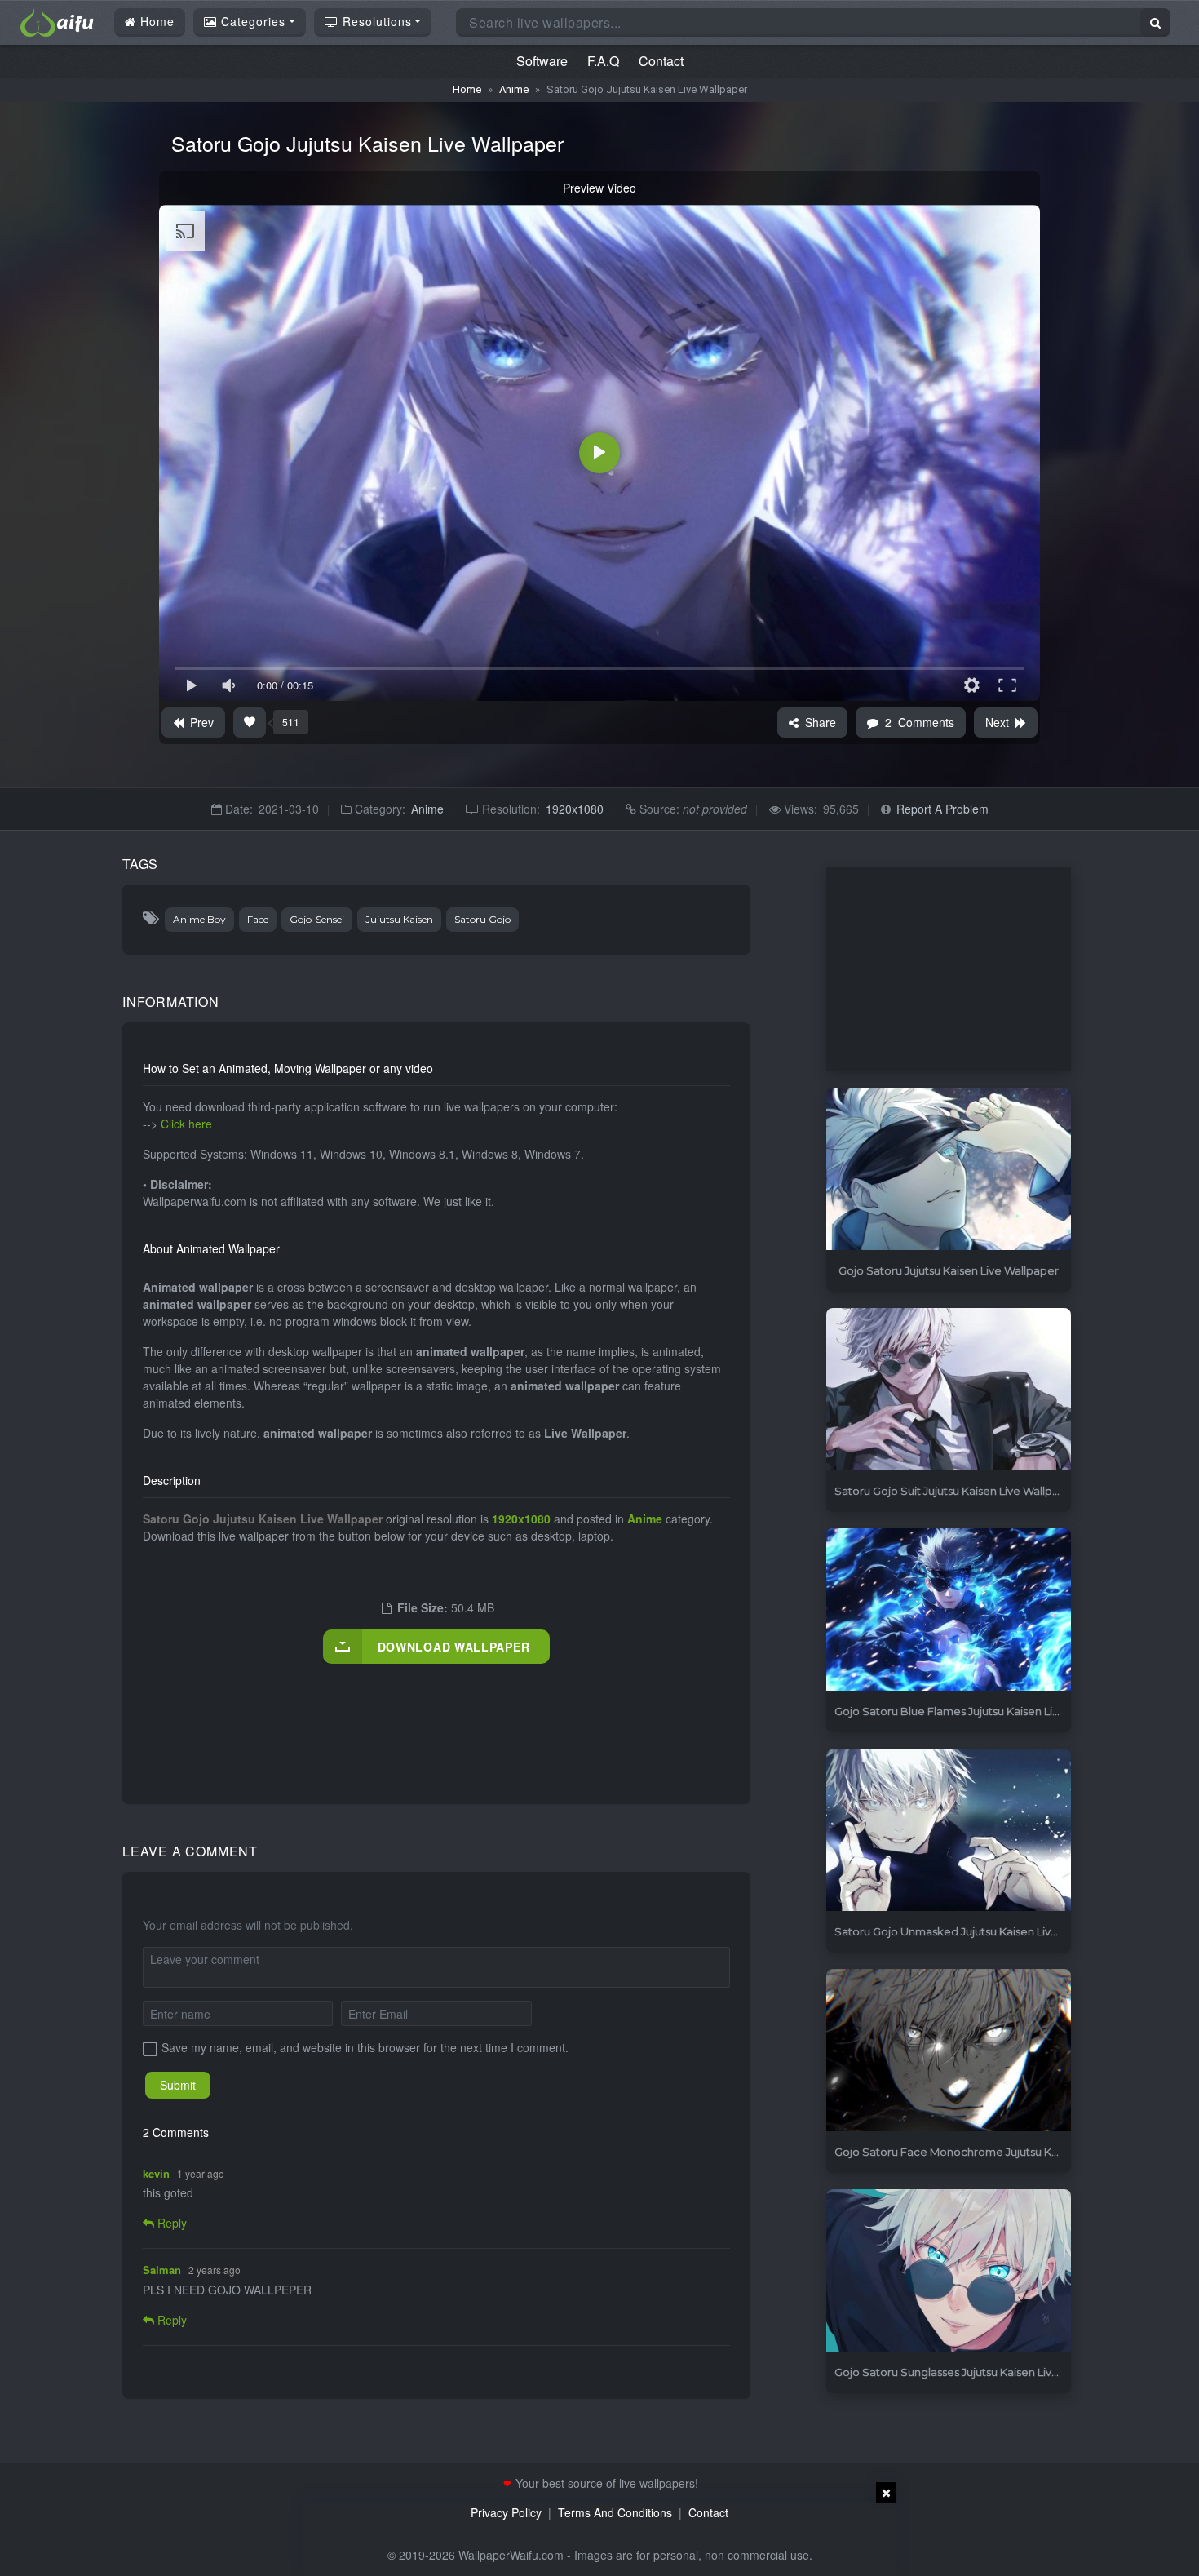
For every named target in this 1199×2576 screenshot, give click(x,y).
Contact (661, 61)
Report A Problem (942, 809)
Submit (178, 2085)
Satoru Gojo (482, 919)
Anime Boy (199, 919)
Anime (514, 89)
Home (155, 21)
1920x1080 (575, 809)
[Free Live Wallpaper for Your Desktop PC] (57, 20)
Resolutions (375, 21)
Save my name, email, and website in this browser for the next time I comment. (365, 2047)
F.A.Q (603, 61)
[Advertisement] (440, 1717)
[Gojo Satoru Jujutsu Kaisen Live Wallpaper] (949, 1170)
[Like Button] (250, 723)
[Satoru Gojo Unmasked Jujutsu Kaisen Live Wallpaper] (949, 1831)
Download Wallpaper (454, 1647)
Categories (251, 21)
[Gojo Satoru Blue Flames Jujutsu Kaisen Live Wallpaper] (949, 1610)
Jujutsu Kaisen (399, 919)
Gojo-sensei (317, 919)
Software (542, 61)
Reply (170, 2223)
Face (258, 919)
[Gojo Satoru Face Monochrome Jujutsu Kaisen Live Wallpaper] (949, 2051)
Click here (186, 1124)
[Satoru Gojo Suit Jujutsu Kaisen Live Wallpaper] (949, 1390)
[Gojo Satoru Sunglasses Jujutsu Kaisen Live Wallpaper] (949, 2271)
